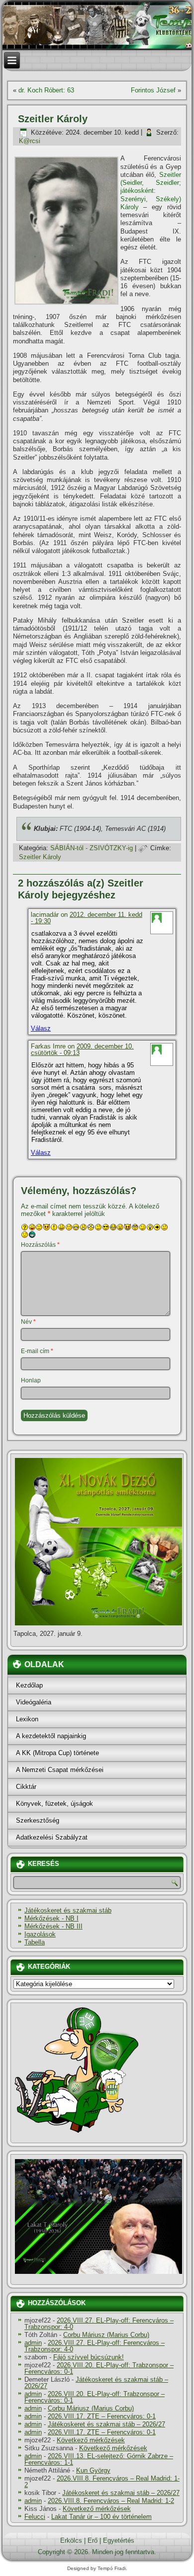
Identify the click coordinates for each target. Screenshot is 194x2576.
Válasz (41, 1028)
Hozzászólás (40, 1245)
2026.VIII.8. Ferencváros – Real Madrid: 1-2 (102, 2482)
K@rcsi (30, 141)
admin (33, 2343)
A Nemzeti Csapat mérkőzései (60, 1770)
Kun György (93, 2470)
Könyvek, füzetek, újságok (54, 1804)
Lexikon (27, 1719)
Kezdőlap (29, 1685)
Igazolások (40, 1934)
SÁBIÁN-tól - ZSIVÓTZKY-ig (92, 848)
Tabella (35, 1942)
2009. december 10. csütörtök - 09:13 (82, 1049)
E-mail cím (37, 1351)
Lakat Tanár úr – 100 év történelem (101, 2517)
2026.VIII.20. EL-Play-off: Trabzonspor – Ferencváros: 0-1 (99, 2368)
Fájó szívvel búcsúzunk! (89, 2357)
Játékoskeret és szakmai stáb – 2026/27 (96, 2383)
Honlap (31, 1380)
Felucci (35, 2517)
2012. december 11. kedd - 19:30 (87, 918)
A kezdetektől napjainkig (51, 1736)
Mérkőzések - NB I (51, 1918)
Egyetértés (119, 2540)
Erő (93, 2540)
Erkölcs (71, 2540)
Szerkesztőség (38, 1820)
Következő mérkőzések (91, 2440)
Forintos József (153, 90)
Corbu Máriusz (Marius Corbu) (106, 2335)
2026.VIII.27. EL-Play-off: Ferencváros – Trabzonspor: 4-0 (99, 2324)
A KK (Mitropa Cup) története (57, 1753)
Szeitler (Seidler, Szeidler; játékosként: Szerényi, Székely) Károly (151, 191)
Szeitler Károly (40, 857)
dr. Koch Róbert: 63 (46, 90)
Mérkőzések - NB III (53, 1926)
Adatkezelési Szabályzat (52, 1837)
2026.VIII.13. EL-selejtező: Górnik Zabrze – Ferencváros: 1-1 (99, 2459)
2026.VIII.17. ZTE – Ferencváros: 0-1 (102, 2416)
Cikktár (26, 1787)
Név (28, 1322)
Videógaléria (34, 1702)
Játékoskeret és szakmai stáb (68, 1910)
